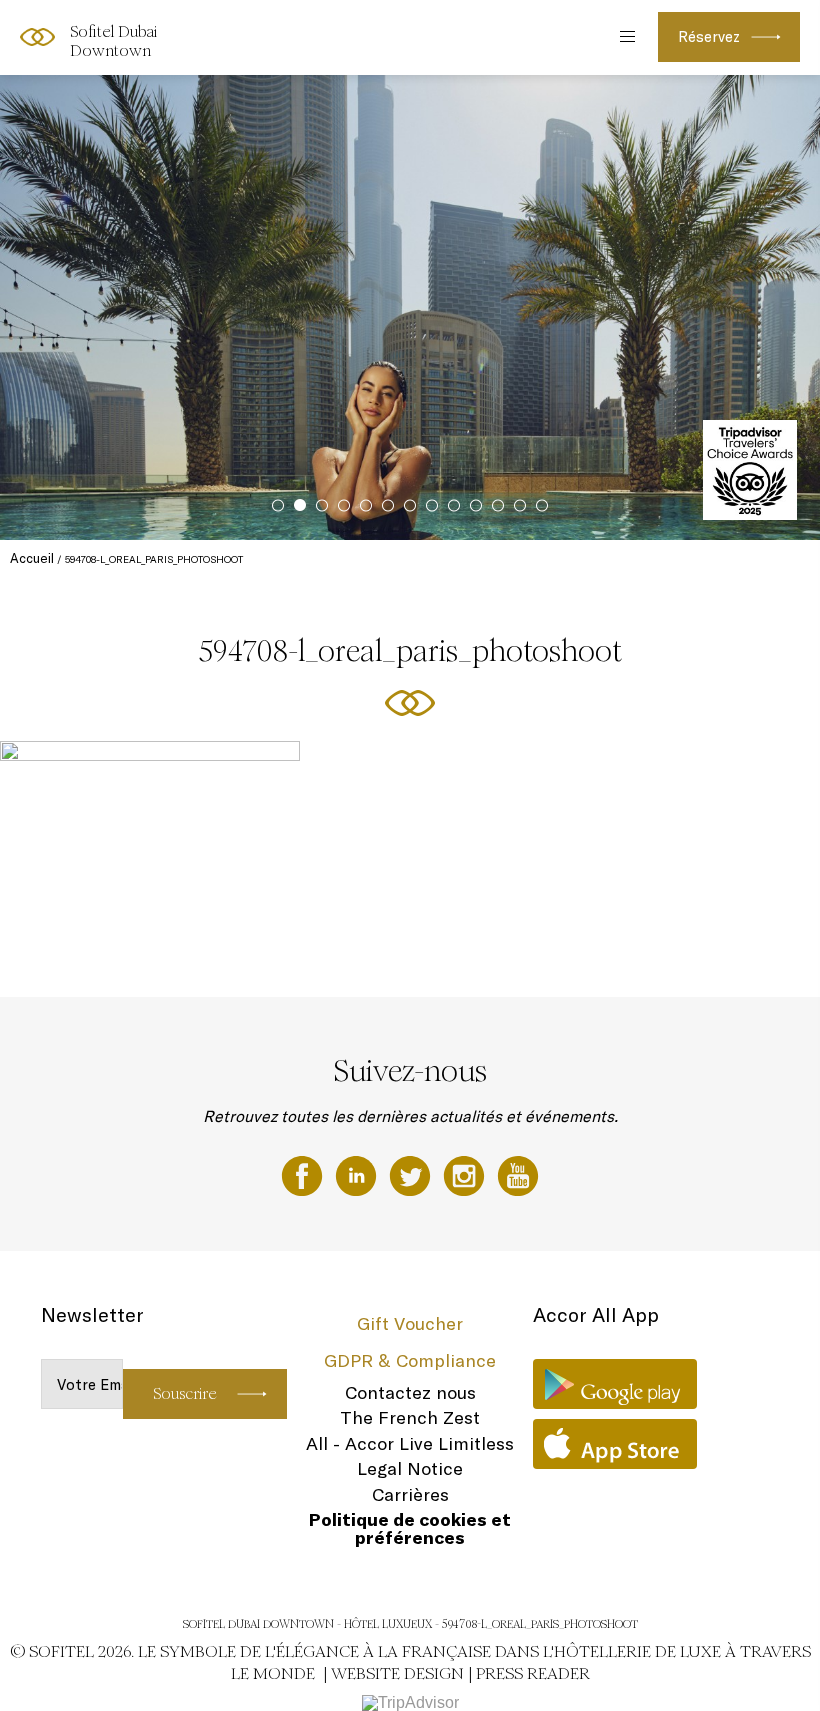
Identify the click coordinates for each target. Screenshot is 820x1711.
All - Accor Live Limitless (410, 1443)
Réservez (709, 36)
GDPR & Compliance (410, 1360)
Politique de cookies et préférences (410, 1528)
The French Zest (410, 1417)
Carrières (410, 1494)
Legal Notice (410, 1468)
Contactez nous (410, 1392)
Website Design (397, 1673)
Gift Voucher (410, 1323)
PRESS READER (533, 1673)
